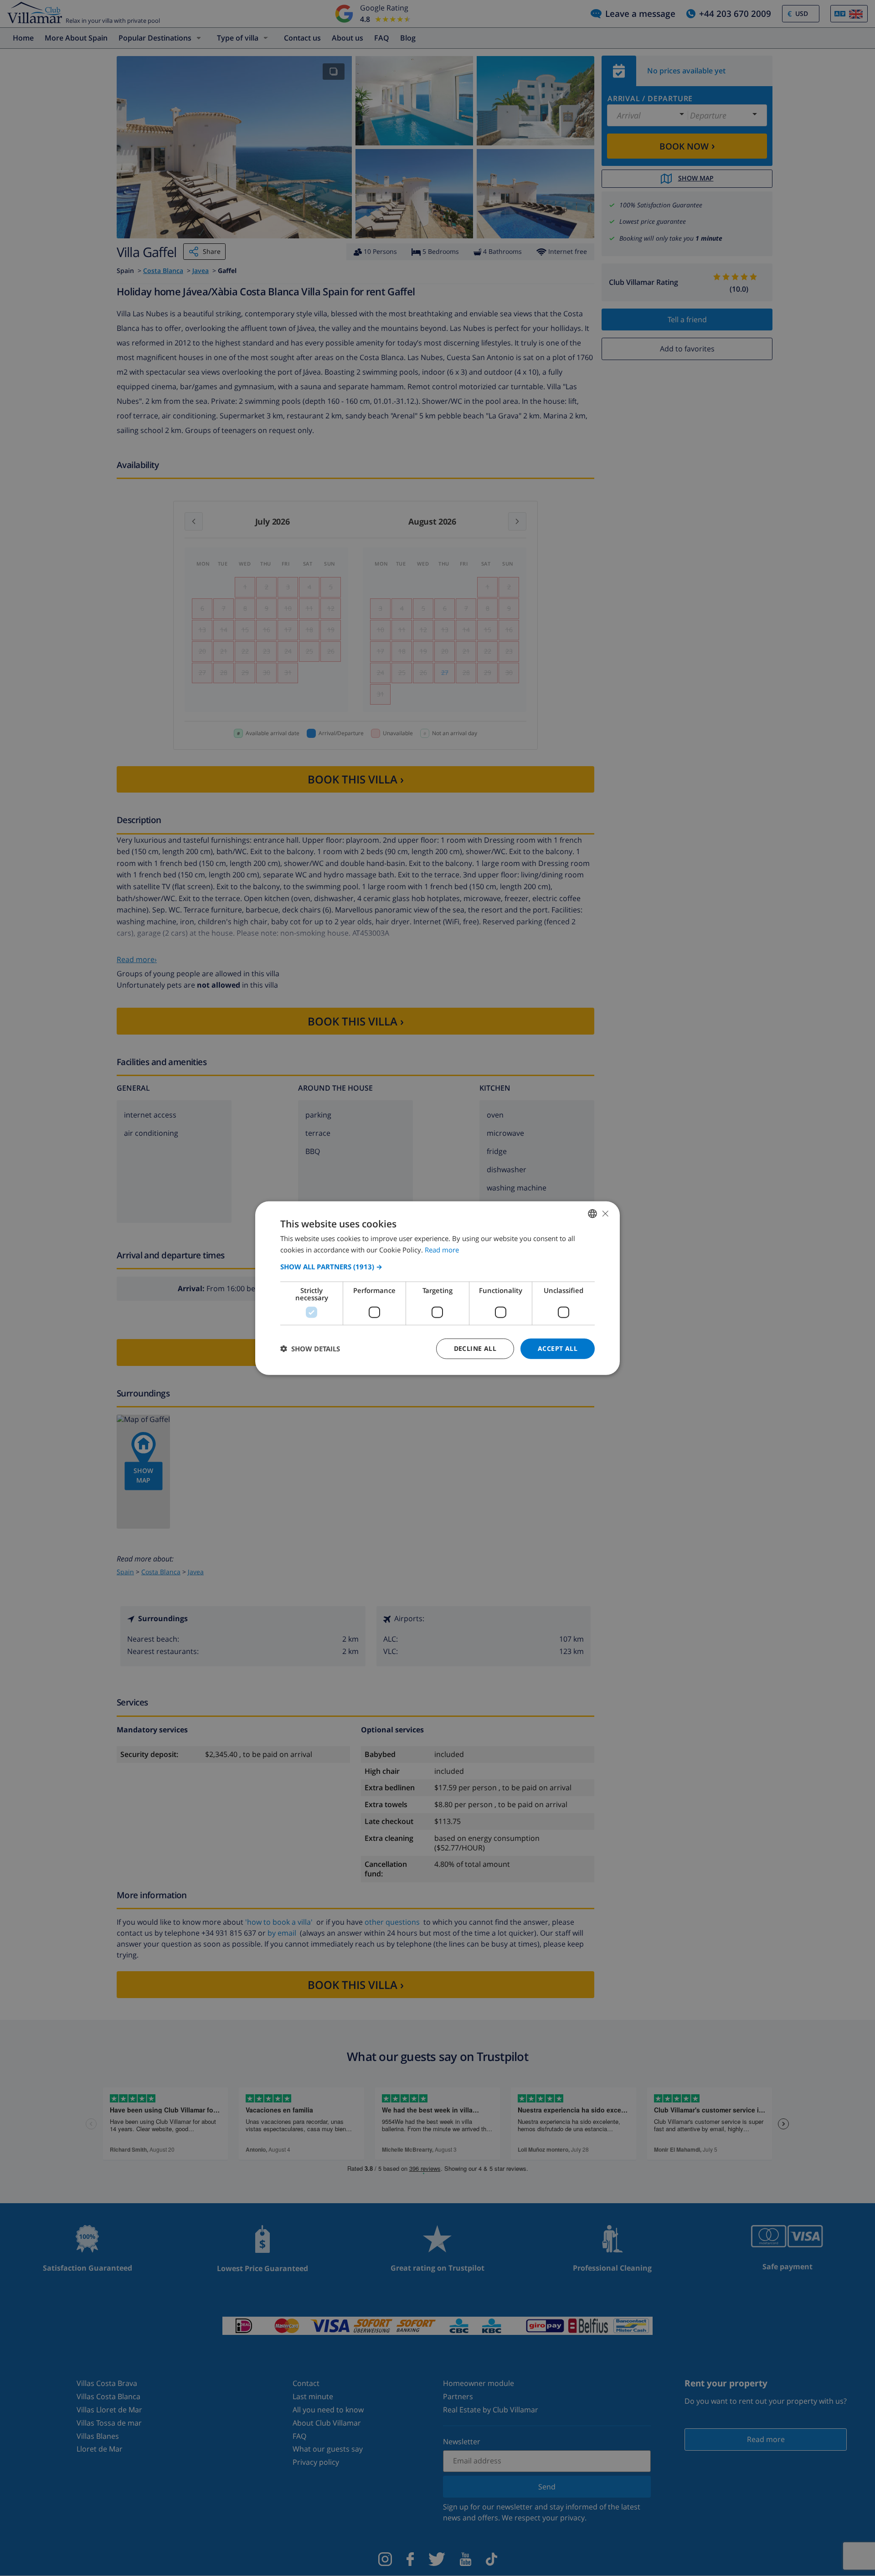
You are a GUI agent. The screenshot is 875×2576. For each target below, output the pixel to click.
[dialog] (437, 1288)
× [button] (605, 1213)
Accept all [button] (558, 1348)
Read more (442, 1250)
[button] (437, 1267)
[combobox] (592, 1214)
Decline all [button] (475, 1348)
